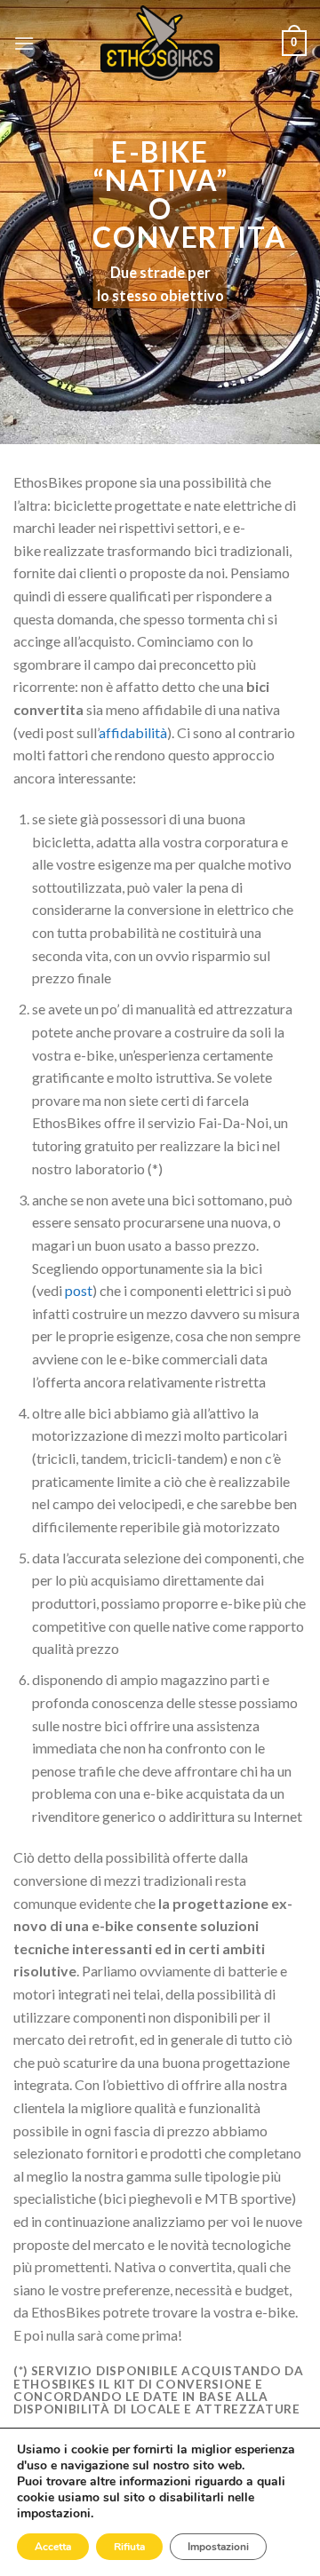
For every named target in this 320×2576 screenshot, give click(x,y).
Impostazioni (218, 2547)
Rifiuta (129, 2547)
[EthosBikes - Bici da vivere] (160, 44)
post (79, 1290)
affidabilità (133, 732)
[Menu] (24, 43)
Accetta (53, 2547)
